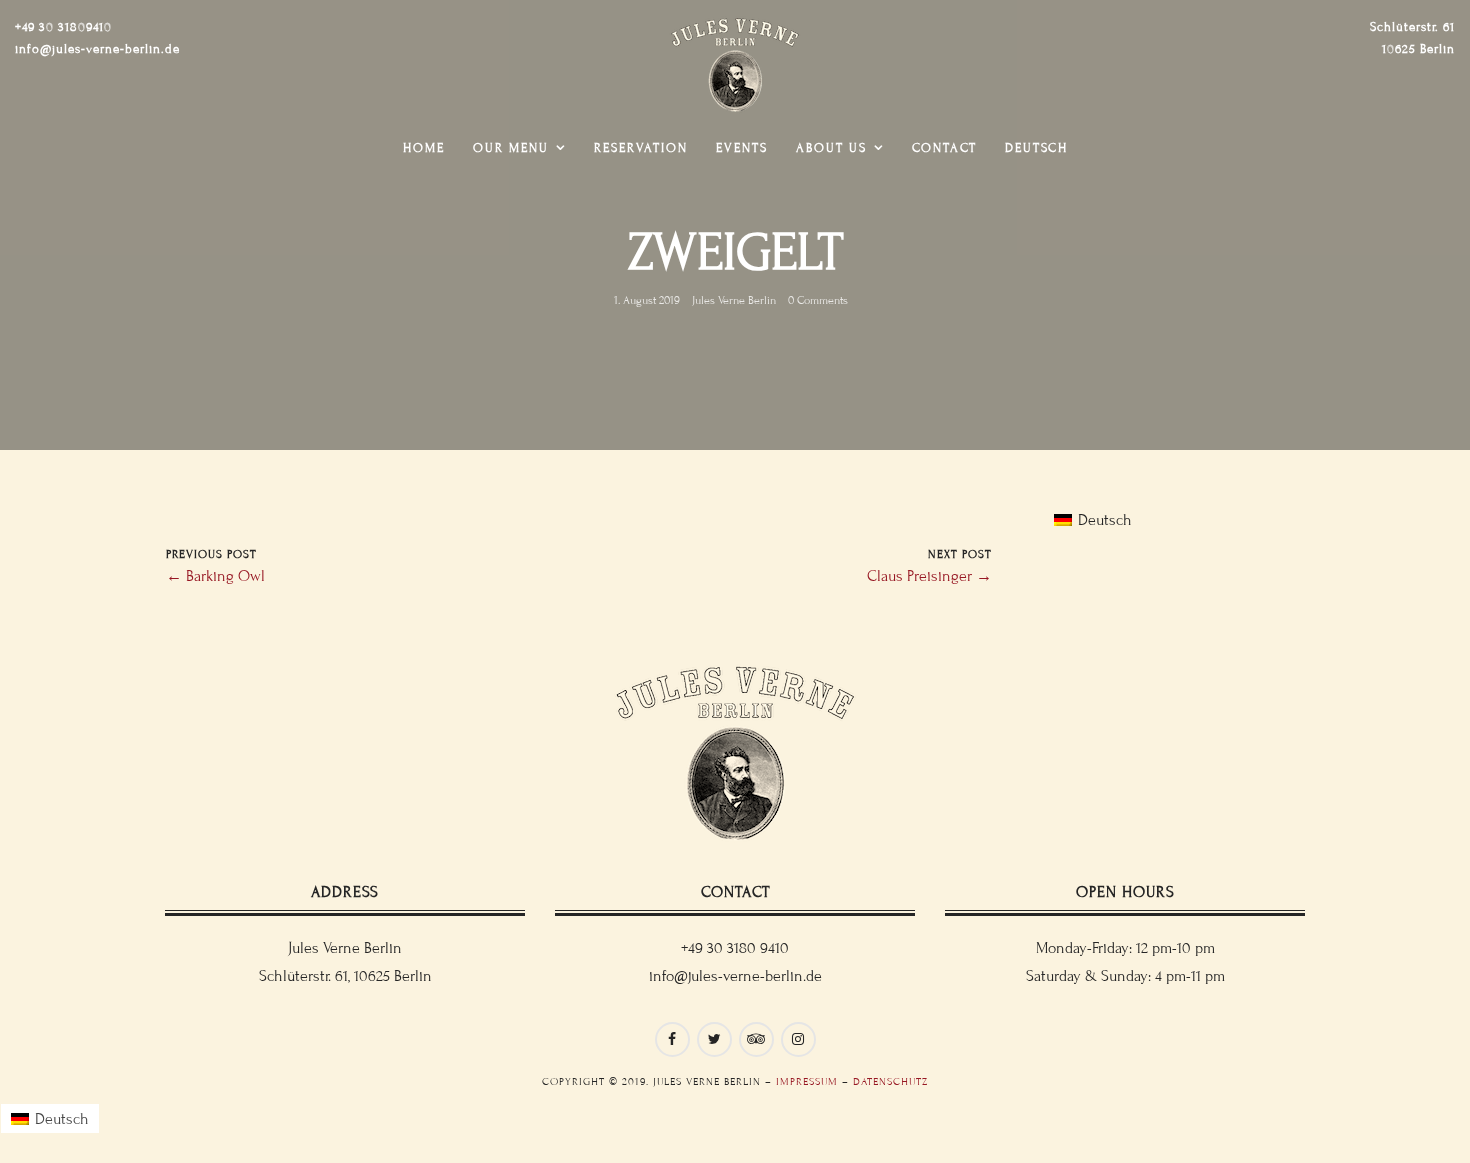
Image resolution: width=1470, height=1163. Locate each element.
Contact (944, 148)
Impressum (807, 1081)
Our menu (511, 148)
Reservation (641, 148)
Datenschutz (890, 1081)
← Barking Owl (215, 576)
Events (742, 148)
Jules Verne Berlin (734, 300)
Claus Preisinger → (929, 576)
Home (424, 148)
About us (831, 148)
